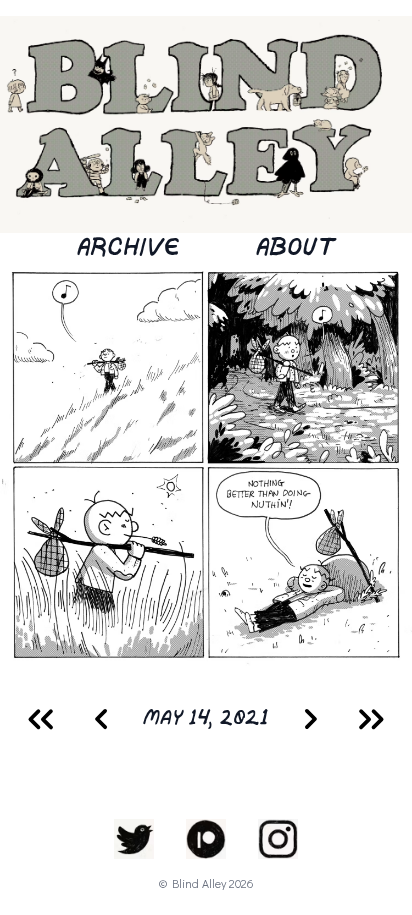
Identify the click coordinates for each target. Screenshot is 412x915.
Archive (128, 248)
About (295, 248)
